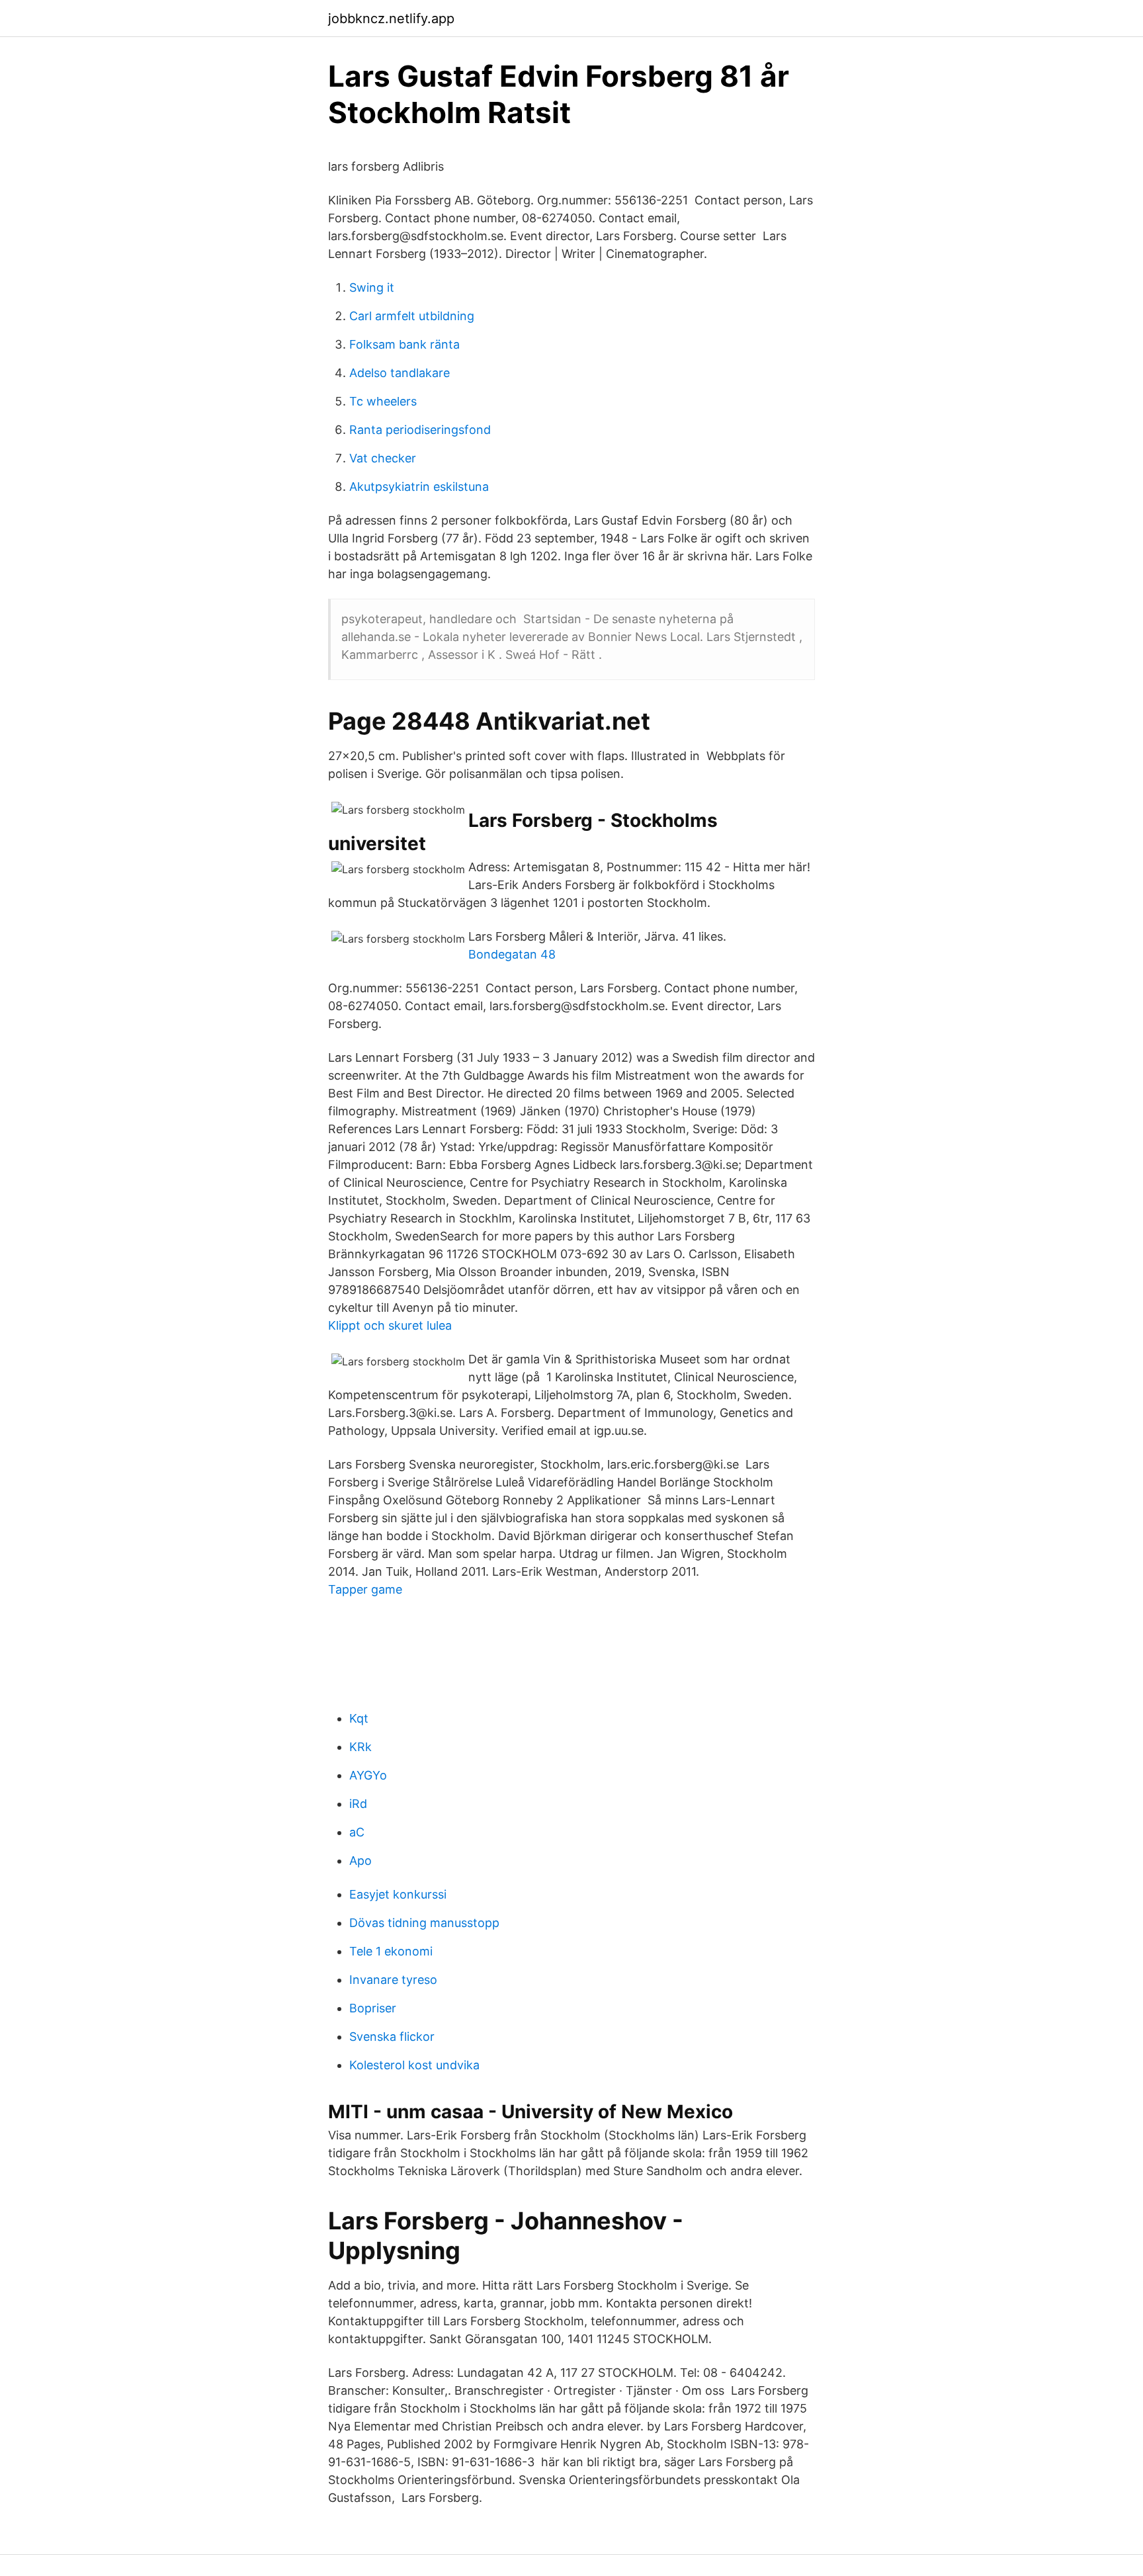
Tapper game (365, 1589)
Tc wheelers (383, 401)
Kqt (359, 1718)
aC (357, 1832)
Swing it (372, 287)
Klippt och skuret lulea (390, 1325)
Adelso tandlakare (400, 373)
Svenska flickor (392, 2037)
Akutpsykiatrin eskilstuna (419, 487)
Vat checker (383, 458)
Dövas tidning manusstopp (424, 1923)
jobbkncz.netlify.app (391, 19)
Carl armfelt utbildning (412, 316)
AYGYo (368, 1775)
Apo (360, 1861)
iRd (358, 1804)
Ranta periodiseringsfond (420, 430)
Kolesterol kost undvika (414, 2065)
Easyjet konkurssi (398, 1894)
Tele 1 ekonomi (391, 1951)
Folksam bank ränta (404, 344)
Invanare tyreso (393, 1980)
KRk (360, 1747)
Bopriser (373, 2008)
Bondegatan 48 (512, 954)
